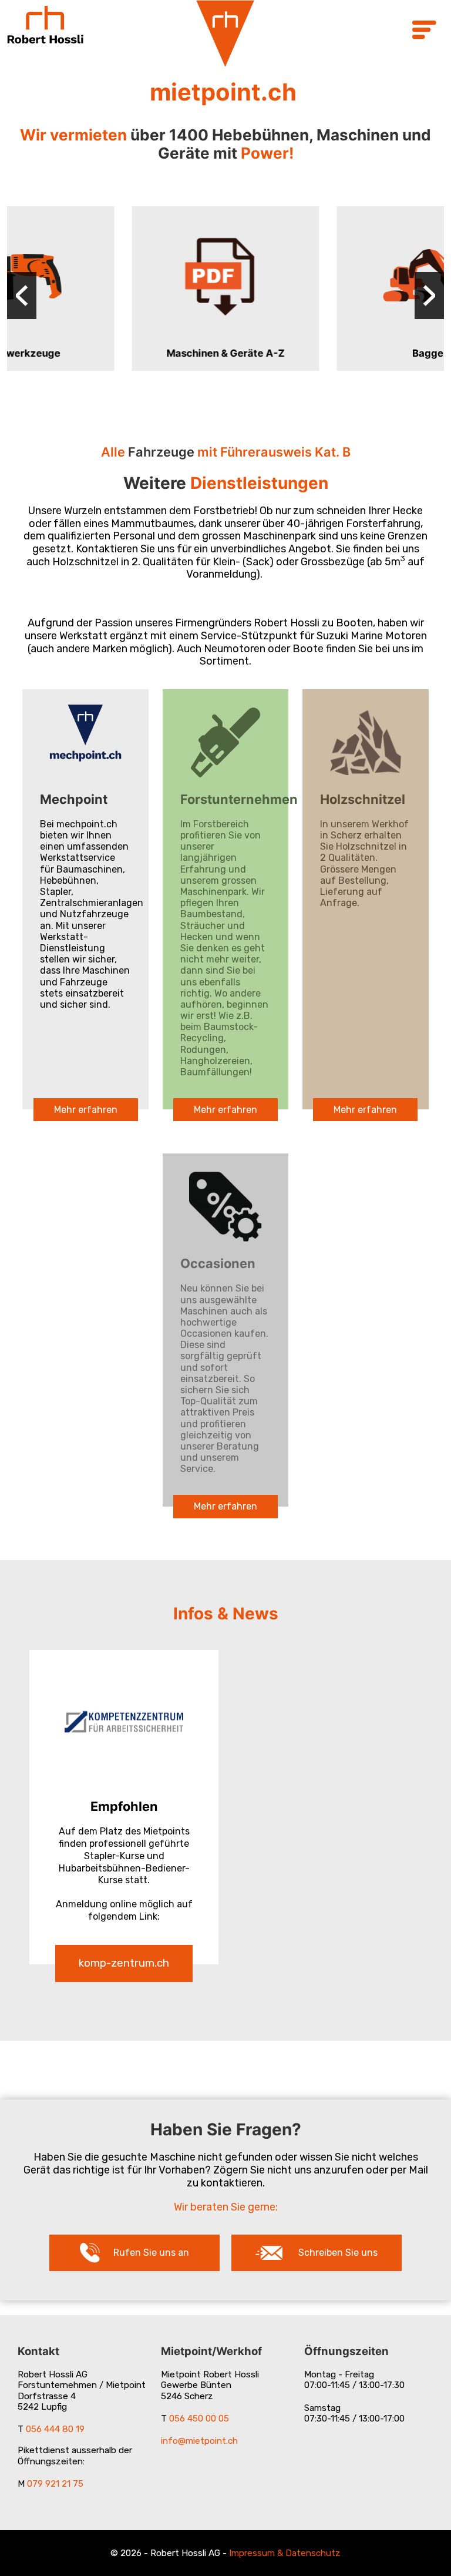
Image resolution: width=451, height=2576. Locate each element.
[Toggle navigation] (423, 31)
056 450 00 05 (199, 2419)
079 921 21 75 (55, 2484)
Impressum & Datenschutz (285, 2553)
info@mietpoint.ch (199, 2441)
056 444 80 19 (55, 2429)
